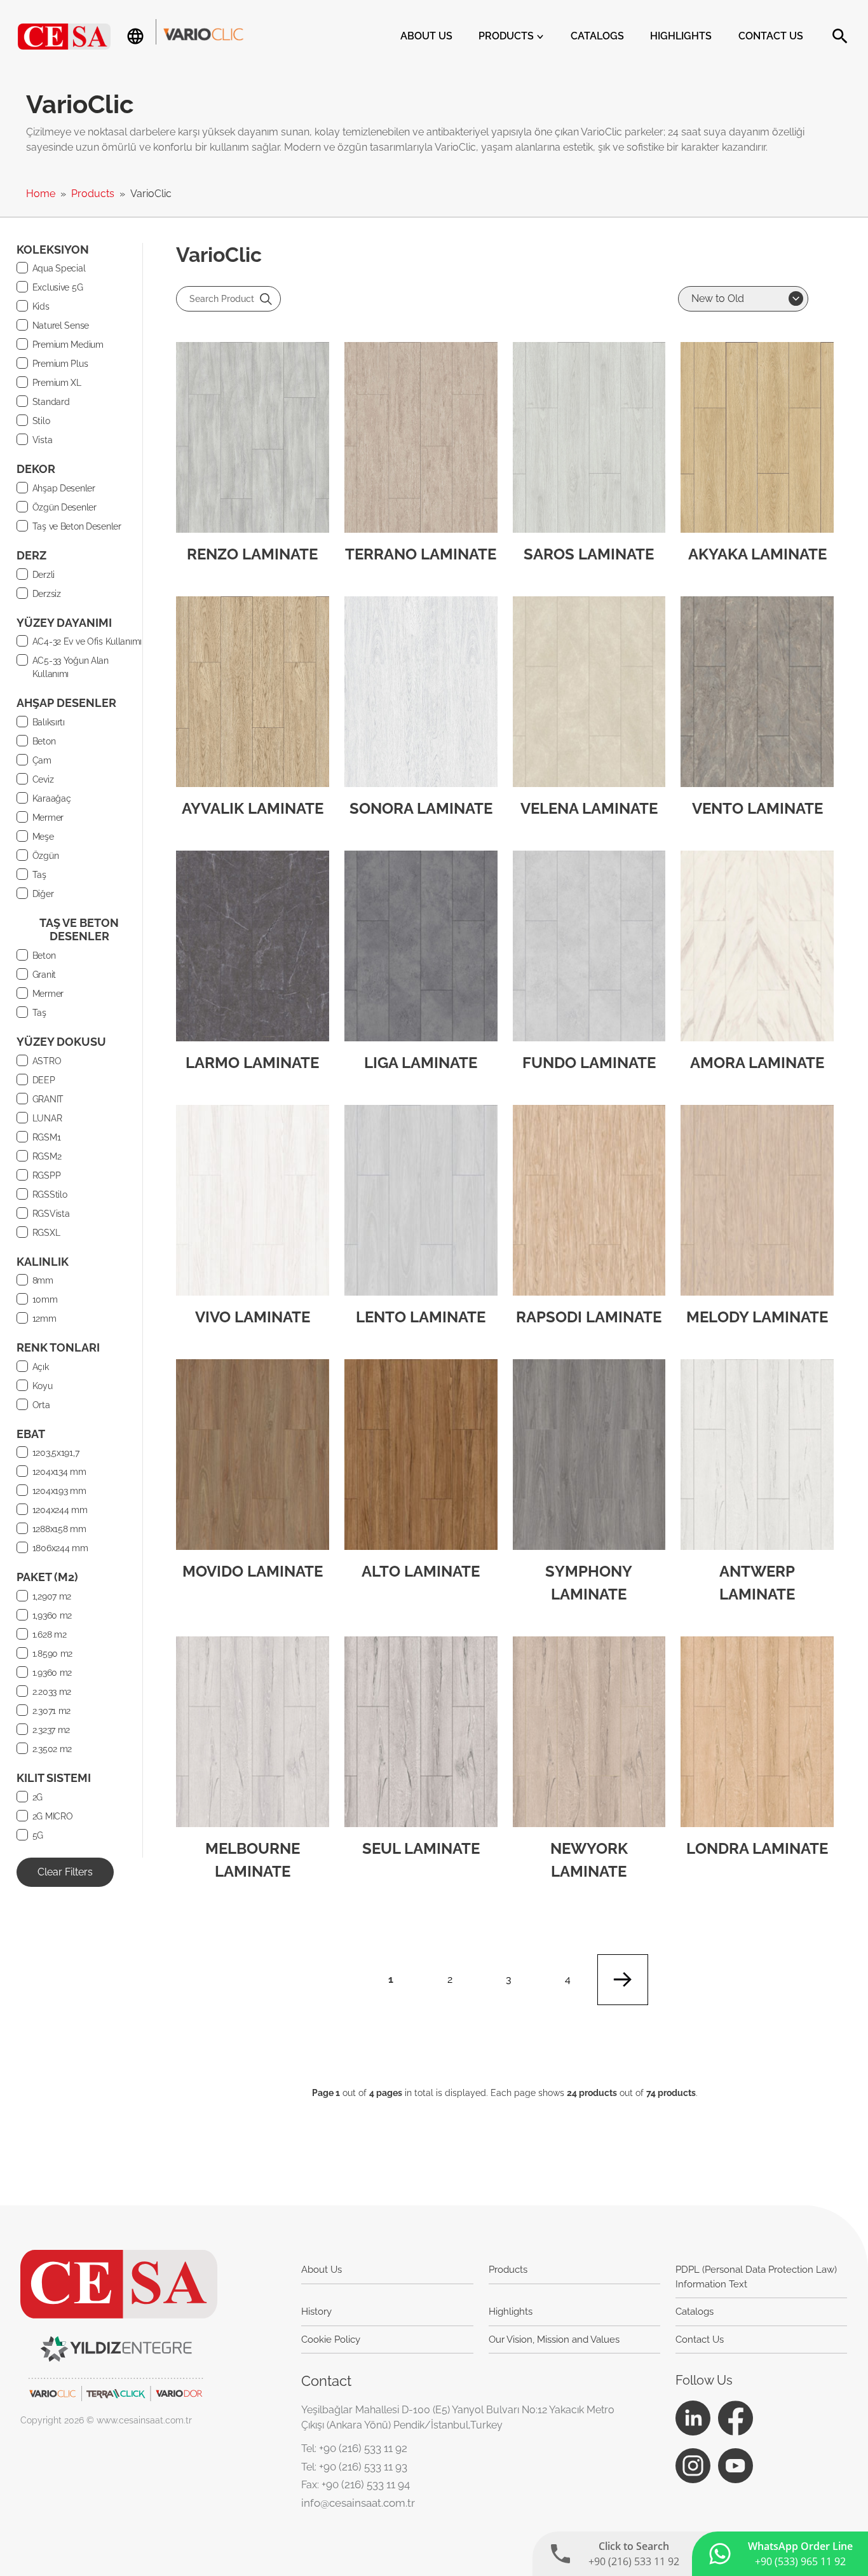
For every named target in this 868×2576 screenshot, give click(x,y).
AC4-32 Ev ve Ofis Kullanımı (87, 641)
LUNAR (47, 1118)
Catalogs (597, 36)
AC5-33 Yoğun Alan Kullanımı (71, 667)
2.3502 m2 (52, 1749)
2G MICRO (53, 1816)
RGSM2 (47, 1156)
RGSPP (47, 1175)
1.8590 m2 (52, 1654)
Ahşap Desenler (64, 488)
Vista (43, 440)
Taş (39, 875)
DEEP (44, 1080)
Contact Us (771, 36)
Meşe (43, 837)
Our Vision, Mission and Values (554, 2340)
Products (507, 36)
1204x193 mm (59, 1491)
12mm (44, 1319)
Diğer (43, 894)
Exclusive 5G (58, 287)
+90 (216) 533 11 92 (363, 2448)
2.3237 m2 (51, 1730)
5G (38, 1835)
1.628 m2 (50, 1634)
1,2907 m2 (52, 1596)
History (316, 2312)
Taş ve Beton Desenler (77, 526)
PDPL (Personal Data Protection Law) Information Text (756, 2277)
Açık (41, 1367)
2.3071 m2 (51, 1711)
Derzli (44, 575)
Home (42, 194)
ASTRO (47, 1061)
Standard (51, 402)
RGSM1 (47, 1137)
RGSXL (46, 1233)
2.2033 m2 (52, 1692)
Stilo (41, 421)
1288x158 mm (59, 1529)
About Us (426, 36)
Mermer (48, 818)
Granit (44, 975)
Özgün (46, 856)
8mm (43, 1280)
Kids (41, 306)
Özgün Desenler (64, 507)
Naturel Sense (61, 325)
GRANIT (48, 1099)
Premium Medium (68, 345)
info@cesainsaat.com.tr (358, 2503)
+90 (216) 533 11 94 (366, 2484)
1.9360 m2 (52, 1673)
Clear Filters (65, 1872)
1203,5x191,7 (56, 1453)
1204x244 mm (60, 1510)
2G (37, 1797)
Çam (42, 760)
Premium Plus (60, 364)
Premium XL (57, 383)
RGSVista (51, 1214)
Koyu (43, 1386)
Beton (44, 741)
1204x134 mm (59, 1472)
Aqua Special (59, 268)
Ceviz (43, 779)
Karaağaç (52, 798)
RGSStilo (50, 1195)
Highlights (681, 36)
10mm (45, 1299)
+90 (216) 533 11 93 (363, 2467)
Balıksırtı (49, 722)
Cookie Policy (331, 2340)
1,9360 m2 (52, 1615)
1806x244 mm (60, 1548)
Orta (41, 1405)
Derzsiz (47, 594)
